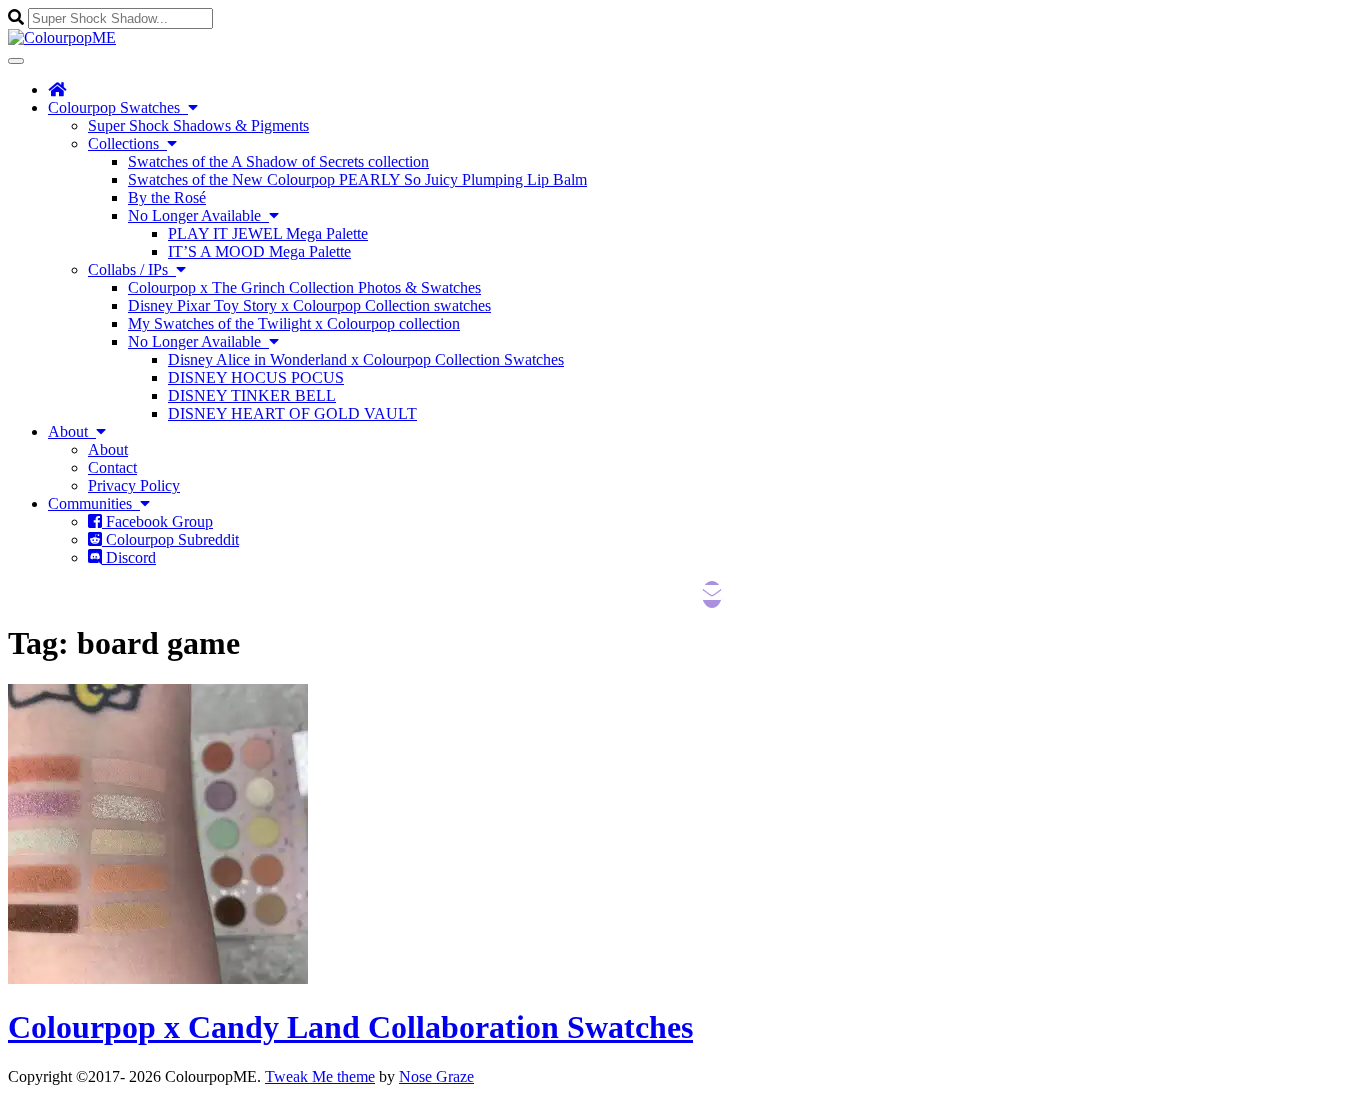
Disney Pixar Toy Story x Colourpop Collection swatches (309, 305)
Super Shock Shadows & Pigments (198, 125)
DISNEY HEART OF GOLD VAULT (292, 413)
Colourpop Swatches (118, 107)
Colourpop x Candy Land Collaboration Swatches (350, 1027)
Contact (112, 467)
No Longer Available (198, 215)
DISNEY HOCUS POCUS (256, 377)
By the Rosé (167, 197)
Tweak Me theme (320, 1076)
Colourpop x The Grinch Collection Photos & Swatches (304, 287)
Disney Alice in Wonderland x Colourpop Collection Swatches (366, 359)
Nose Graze (436, 1076)
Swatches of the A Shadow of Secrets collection (278, 161)
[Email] (712, 594)
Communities (94, 503)
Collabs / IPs (132, 269)
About (72, 431)
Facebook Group (157, 521)
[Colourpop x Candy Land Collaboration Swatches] (158, 978)
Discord (129, 557)
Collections (127, 143)
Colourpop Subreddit (170, 539)
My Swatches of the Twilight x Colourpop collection (294, 323)
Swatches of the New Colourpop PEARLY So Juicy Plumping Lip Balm (357, 179)
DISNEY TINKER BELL (252, 395)
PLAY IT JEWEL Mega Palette (268, 233)
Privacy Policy (134, 485)
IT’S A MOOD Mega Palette (259, 251)
